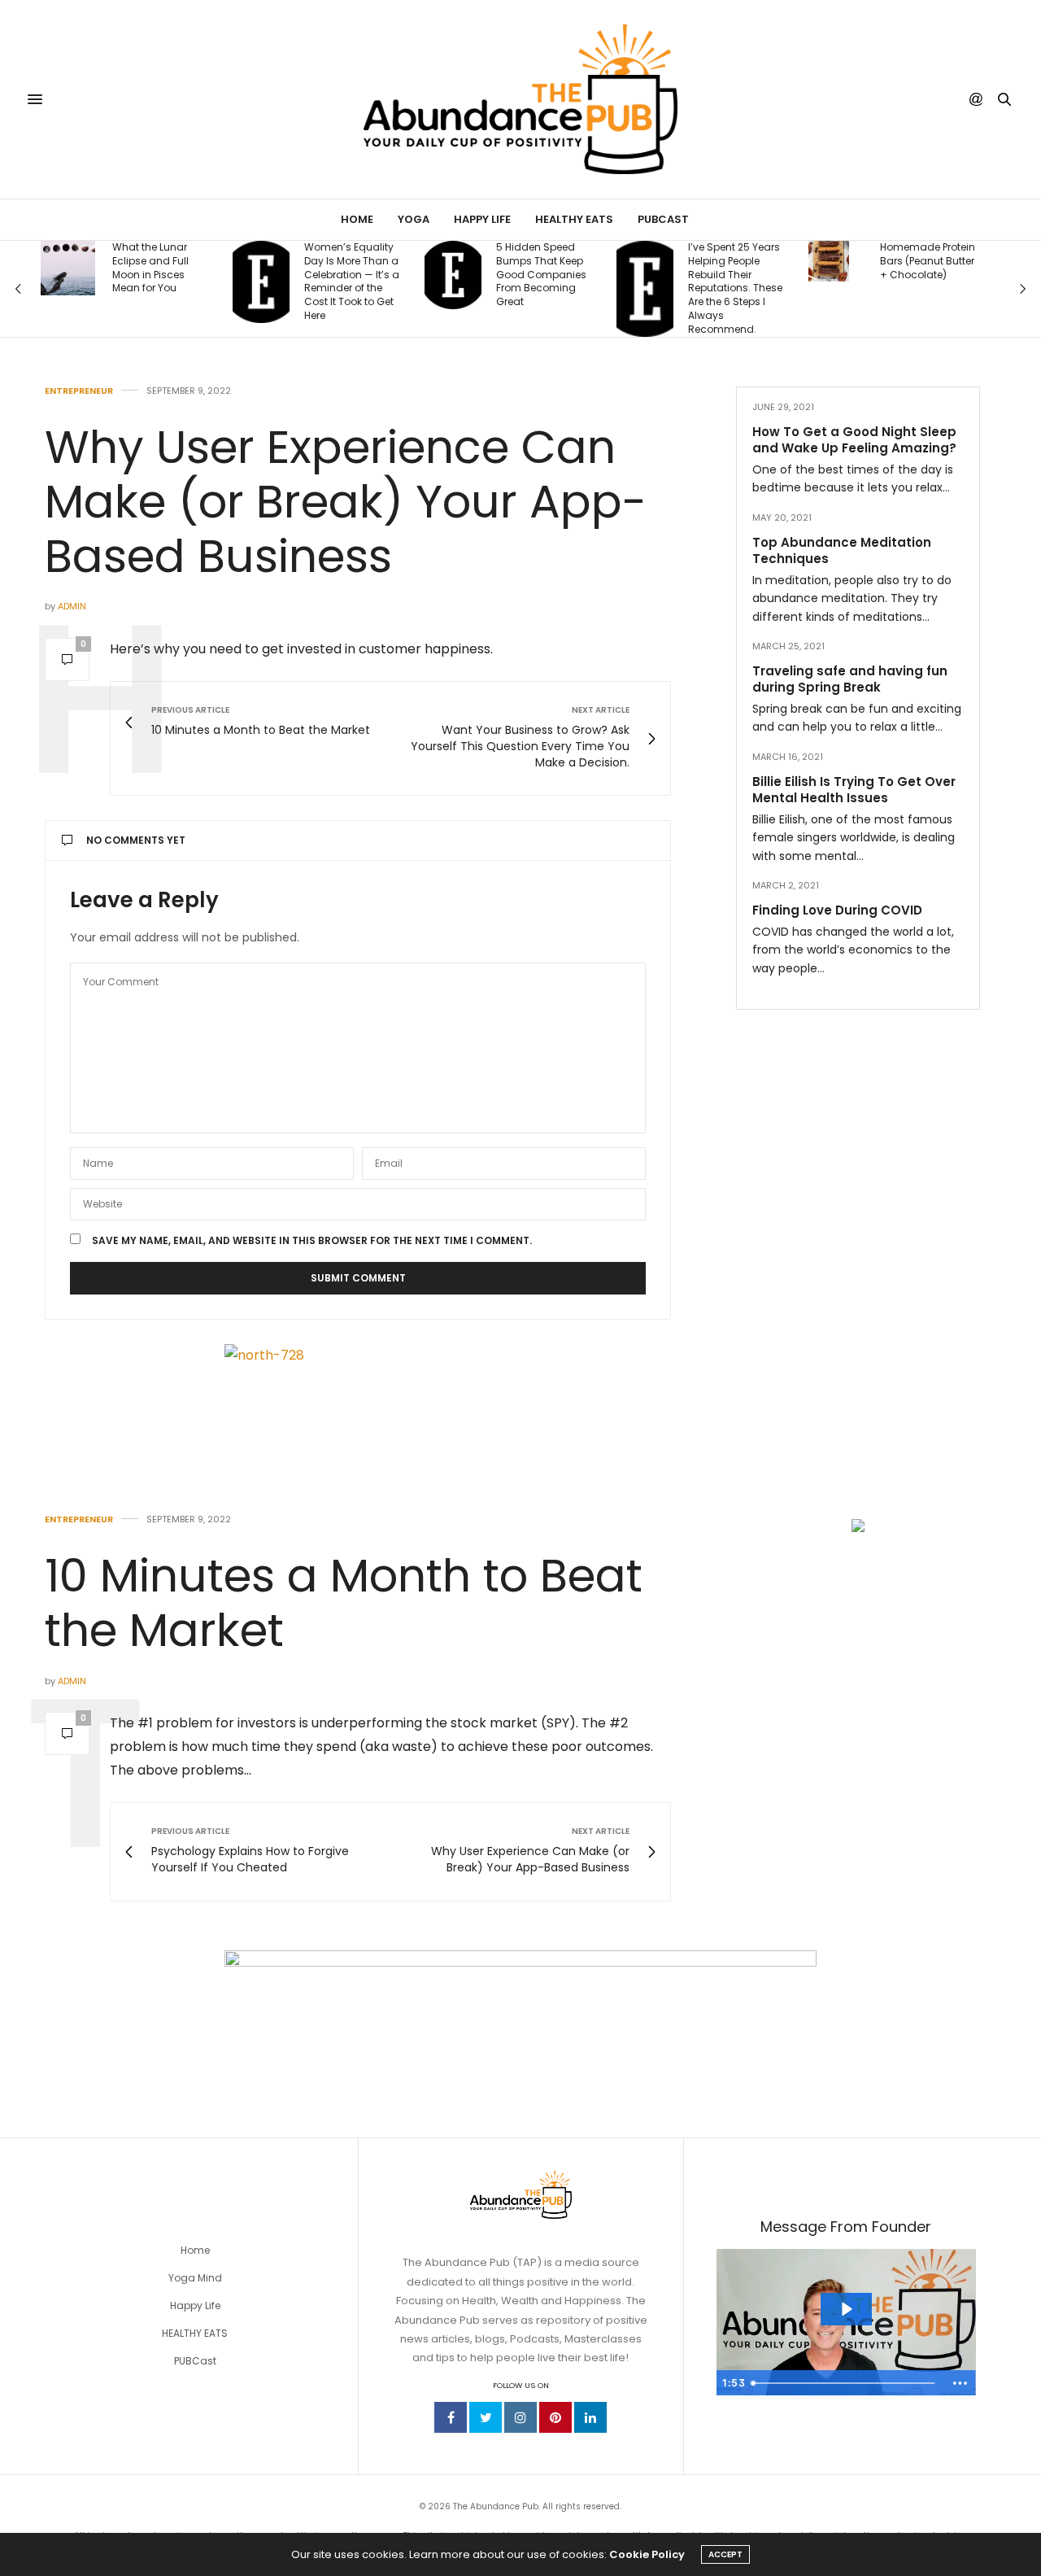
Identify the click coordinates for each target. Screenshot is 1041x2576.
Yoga (414, 219)
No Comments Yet (136, 840)
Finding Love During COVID (837, 909)
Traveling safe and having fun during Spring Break (850, 678)
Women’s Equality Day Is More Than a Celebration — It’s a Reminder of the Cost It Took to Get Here (174, 282)
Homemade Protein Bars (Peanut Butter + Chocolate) (750, 261)
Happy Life (482, 219)
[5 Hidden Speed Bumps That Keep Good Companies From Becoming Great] (276, 275)
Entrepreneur (79, 391)
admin (72, 606)
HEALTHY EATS (195, 2333)
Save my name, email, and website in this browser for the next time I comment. (312, 1241)
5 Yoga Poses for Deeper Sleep (936, 269)
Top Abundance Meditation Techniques (842, 550)
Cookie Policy (647, 2554)
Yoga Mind (195, 2278)
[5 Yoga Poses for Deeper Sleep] (852, 269)
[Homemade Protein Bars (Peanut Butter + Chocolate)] (651, 261)
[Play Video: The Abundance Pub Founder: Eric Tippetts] (846, 2309)
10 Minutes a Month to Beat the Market (344, 1603)
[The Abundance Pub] (521, 99)
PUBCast (663, 219)
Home (357, 219)
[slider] (845, 2383)
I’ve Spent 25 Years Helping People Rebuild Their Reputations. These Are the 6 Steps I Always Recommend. (558, 288)
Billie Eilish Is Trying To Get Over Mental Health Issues (854, 789)
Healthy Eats (574, 219)
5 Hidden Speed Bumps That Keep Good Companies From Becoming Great (364, 275)
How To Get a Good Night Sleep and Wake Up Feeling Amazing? (854, 440)
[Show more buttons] (960, 2383)
